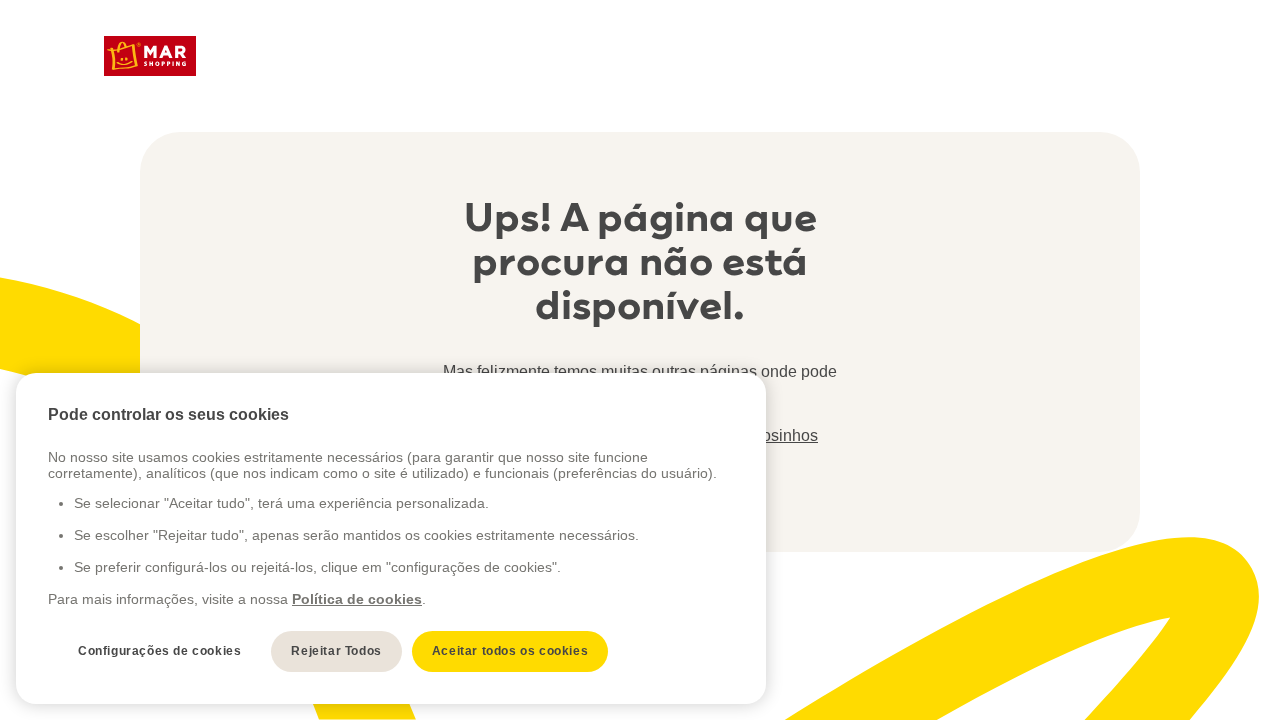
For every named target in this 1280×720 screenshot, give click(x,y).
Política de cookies (357, 599)
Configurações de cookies (159, 651)
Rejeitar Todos (336, 651)
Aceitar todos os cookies (510, 651)
